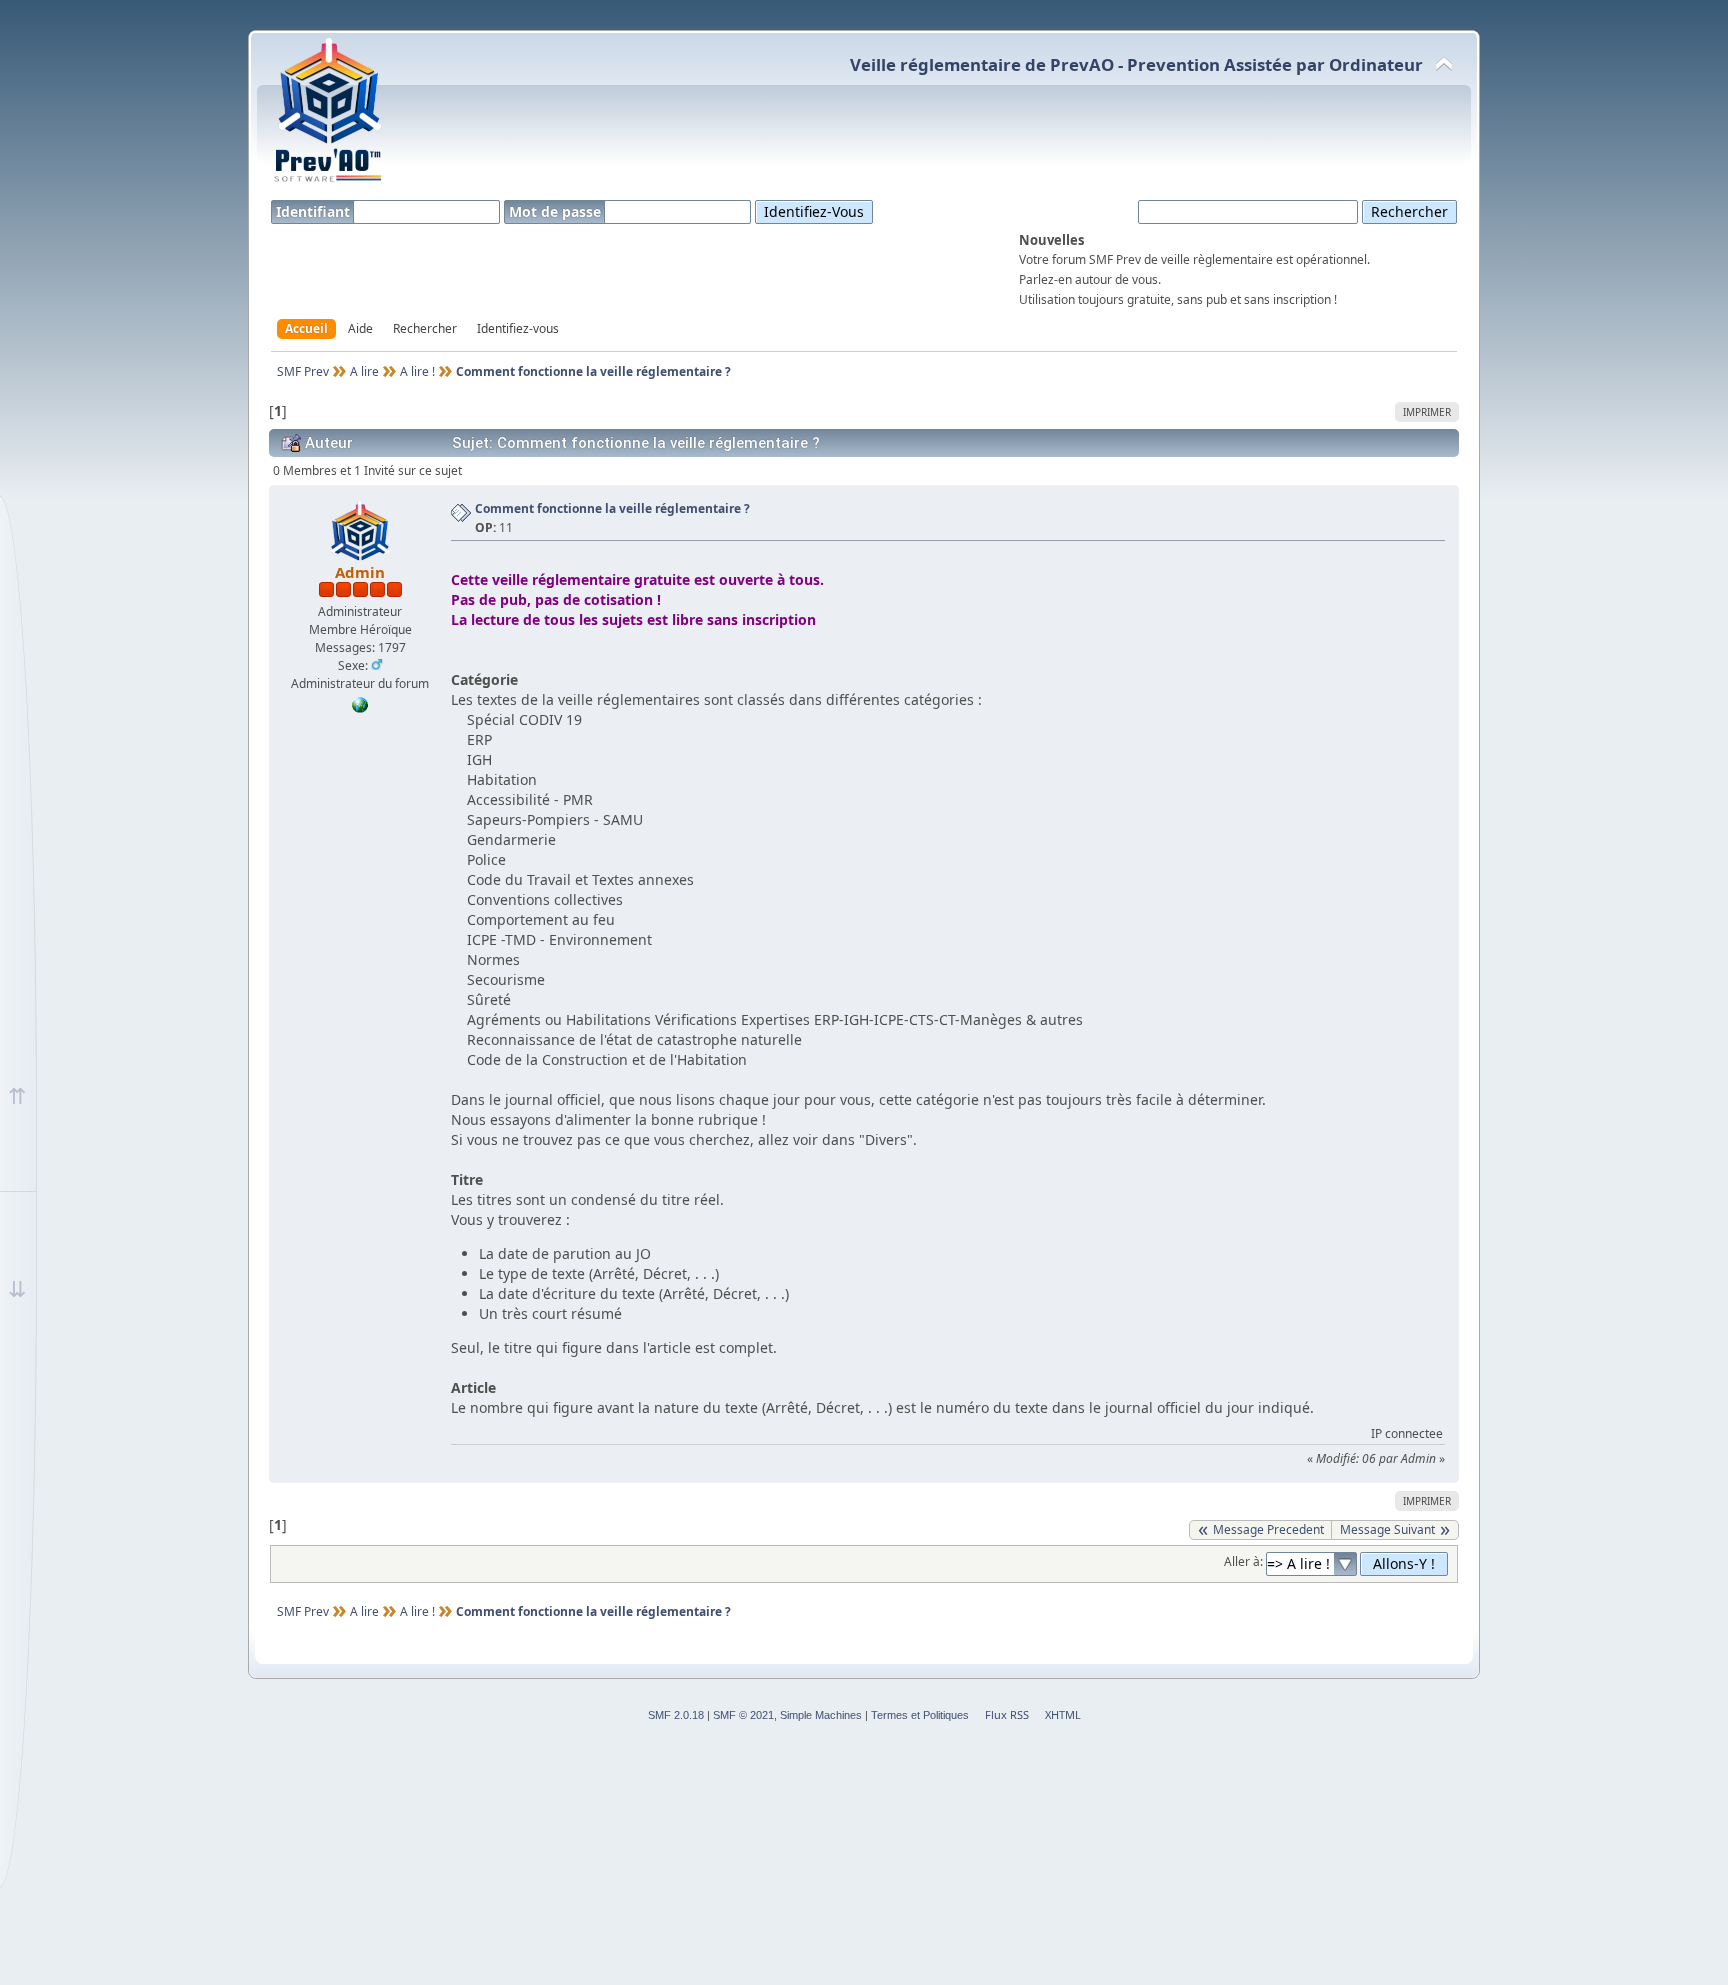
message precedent (1268, 1529)
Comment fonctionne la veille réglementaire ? (612, 508)
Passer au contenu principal (155, 31)
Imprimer (1427, 412)
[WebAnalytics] (40, 24)
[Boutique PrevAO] (360, 708)
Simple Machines (821, 1715)
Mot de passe (557, 211)
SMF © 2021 (743, 1715)
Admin (360, 572)
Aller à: (1243, 1561)
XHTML (1063, 1714)
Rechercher (425, 328)
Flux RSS (1007, 1714)
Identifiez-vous (518, 328)
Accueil (306, 328)
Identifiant (315, 211)
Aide (360, 328)
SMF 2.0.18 (676, 1715)
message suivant (1387, 1529)
